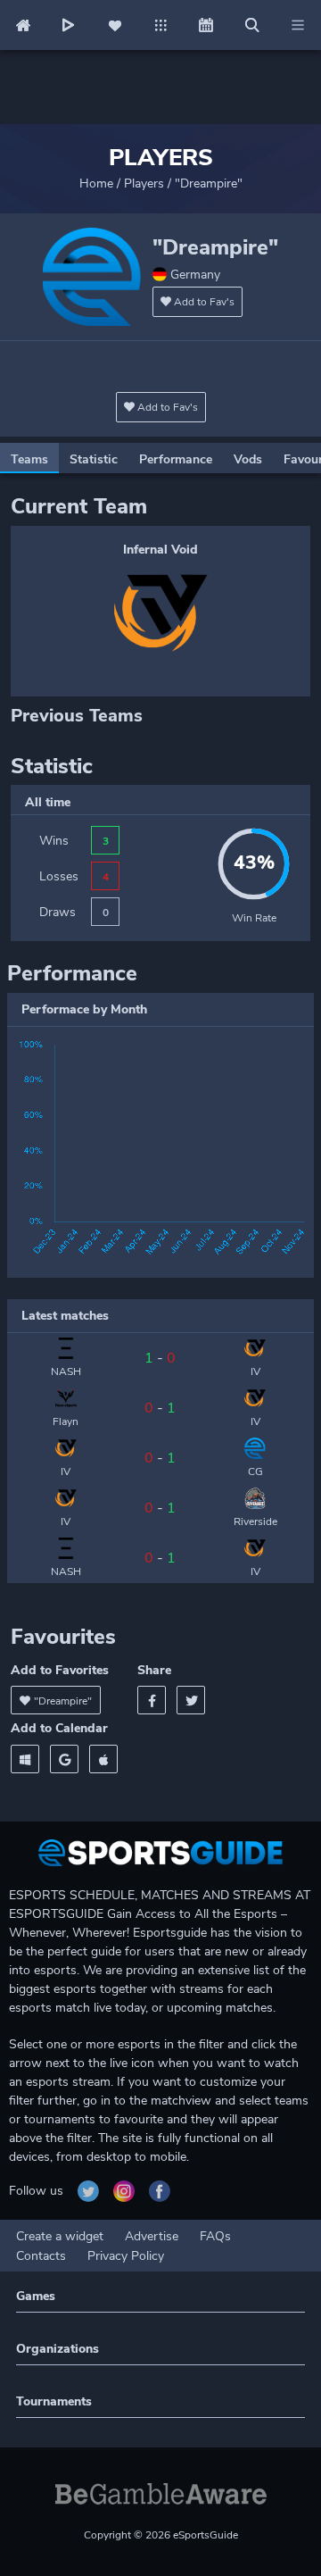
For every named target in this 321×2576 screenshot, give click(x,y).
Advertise (152, 2236)
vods (248, 459)
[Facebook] (152, 1700)
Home (96, 183)
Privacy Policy (126, 2256)
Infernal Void (160, 550)
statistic (94, 459)
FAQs (215, 2236)
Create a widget (60, 2236)
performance (176, 459)
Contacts (41, 2256)
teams (29, 459)
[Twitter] (191, 1700)
